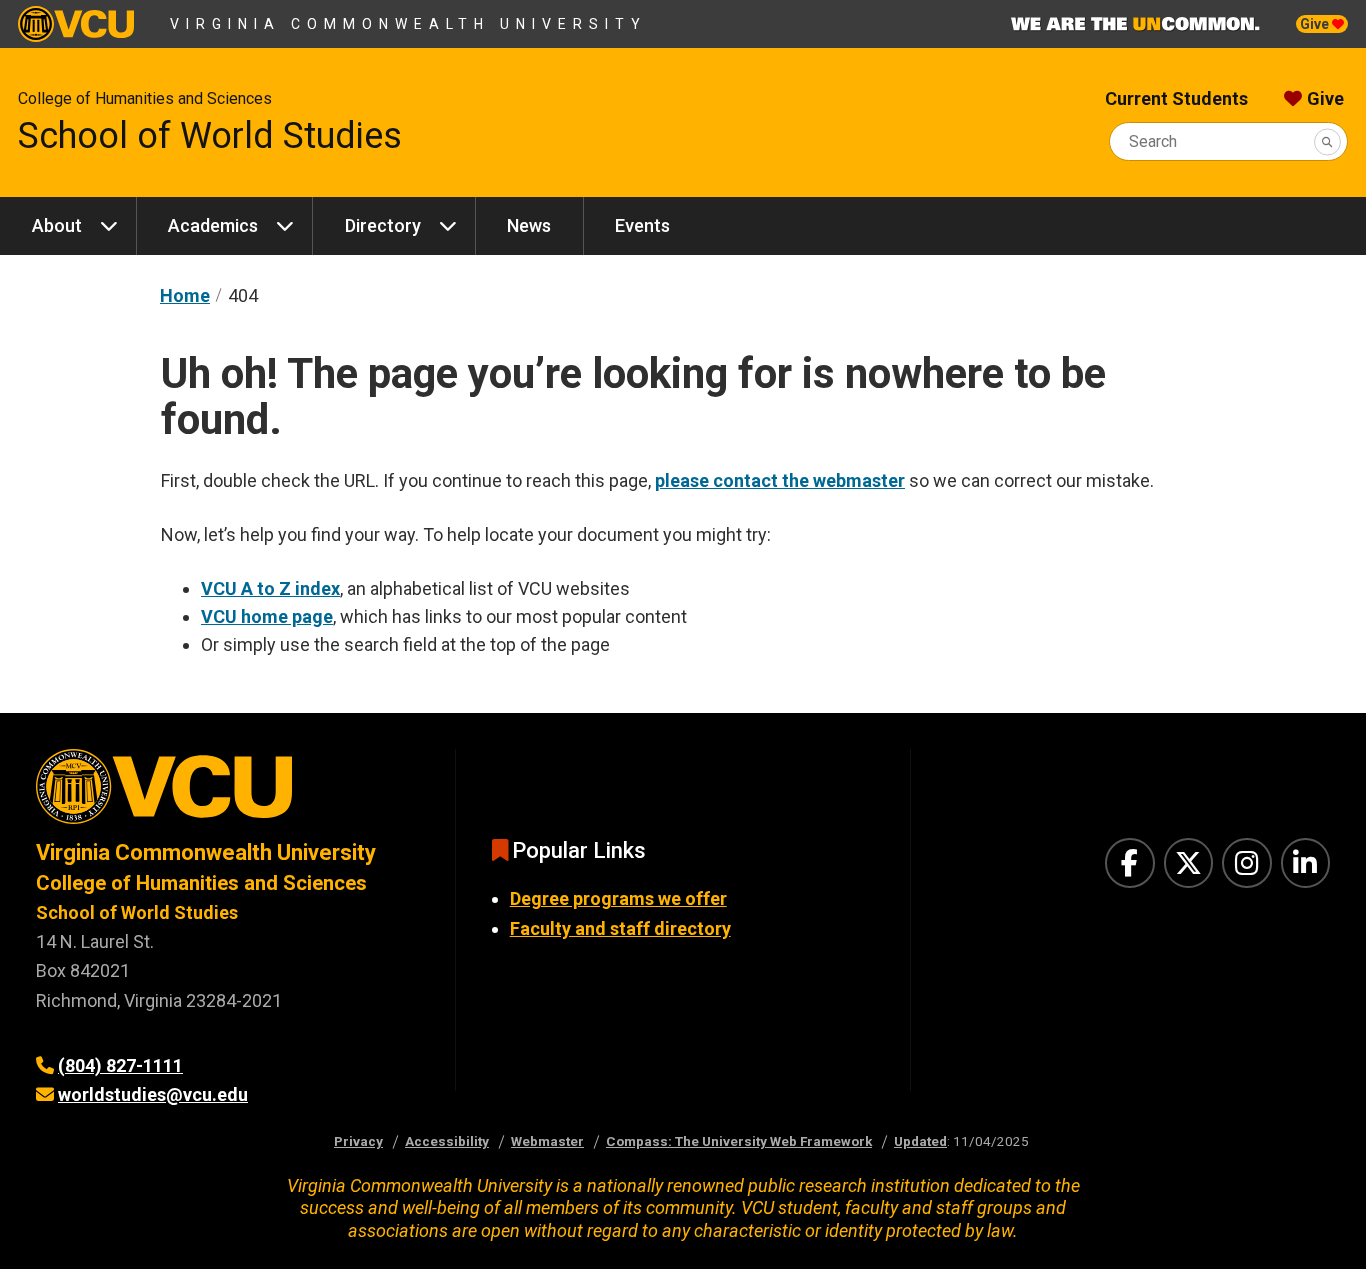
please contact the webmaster (780, 480)
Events (642, 225)
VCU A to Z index (270, 588)
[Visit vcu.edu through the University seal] (227, 793)
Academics (213, 225)
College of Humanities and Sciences (145, 98)
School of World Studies (210, 136)
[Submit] (1327, 141)
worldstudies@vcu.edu (153, 1094)
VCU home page (267, 616)
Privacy (358, 1141)
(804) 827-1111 (120, 1065)
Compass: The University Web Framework (739, 1141)
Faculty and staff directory (620, 928)
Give (1316, 24)
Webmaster (547, 1141)
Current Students (1176, 98)
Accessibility (447, 1141)
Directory (383, 225)
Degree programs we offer (618, 898)
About (57, 225)
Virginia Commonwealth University (408, 24)
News (529, 225)
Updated (920, 1141)
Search (1153, 141)
